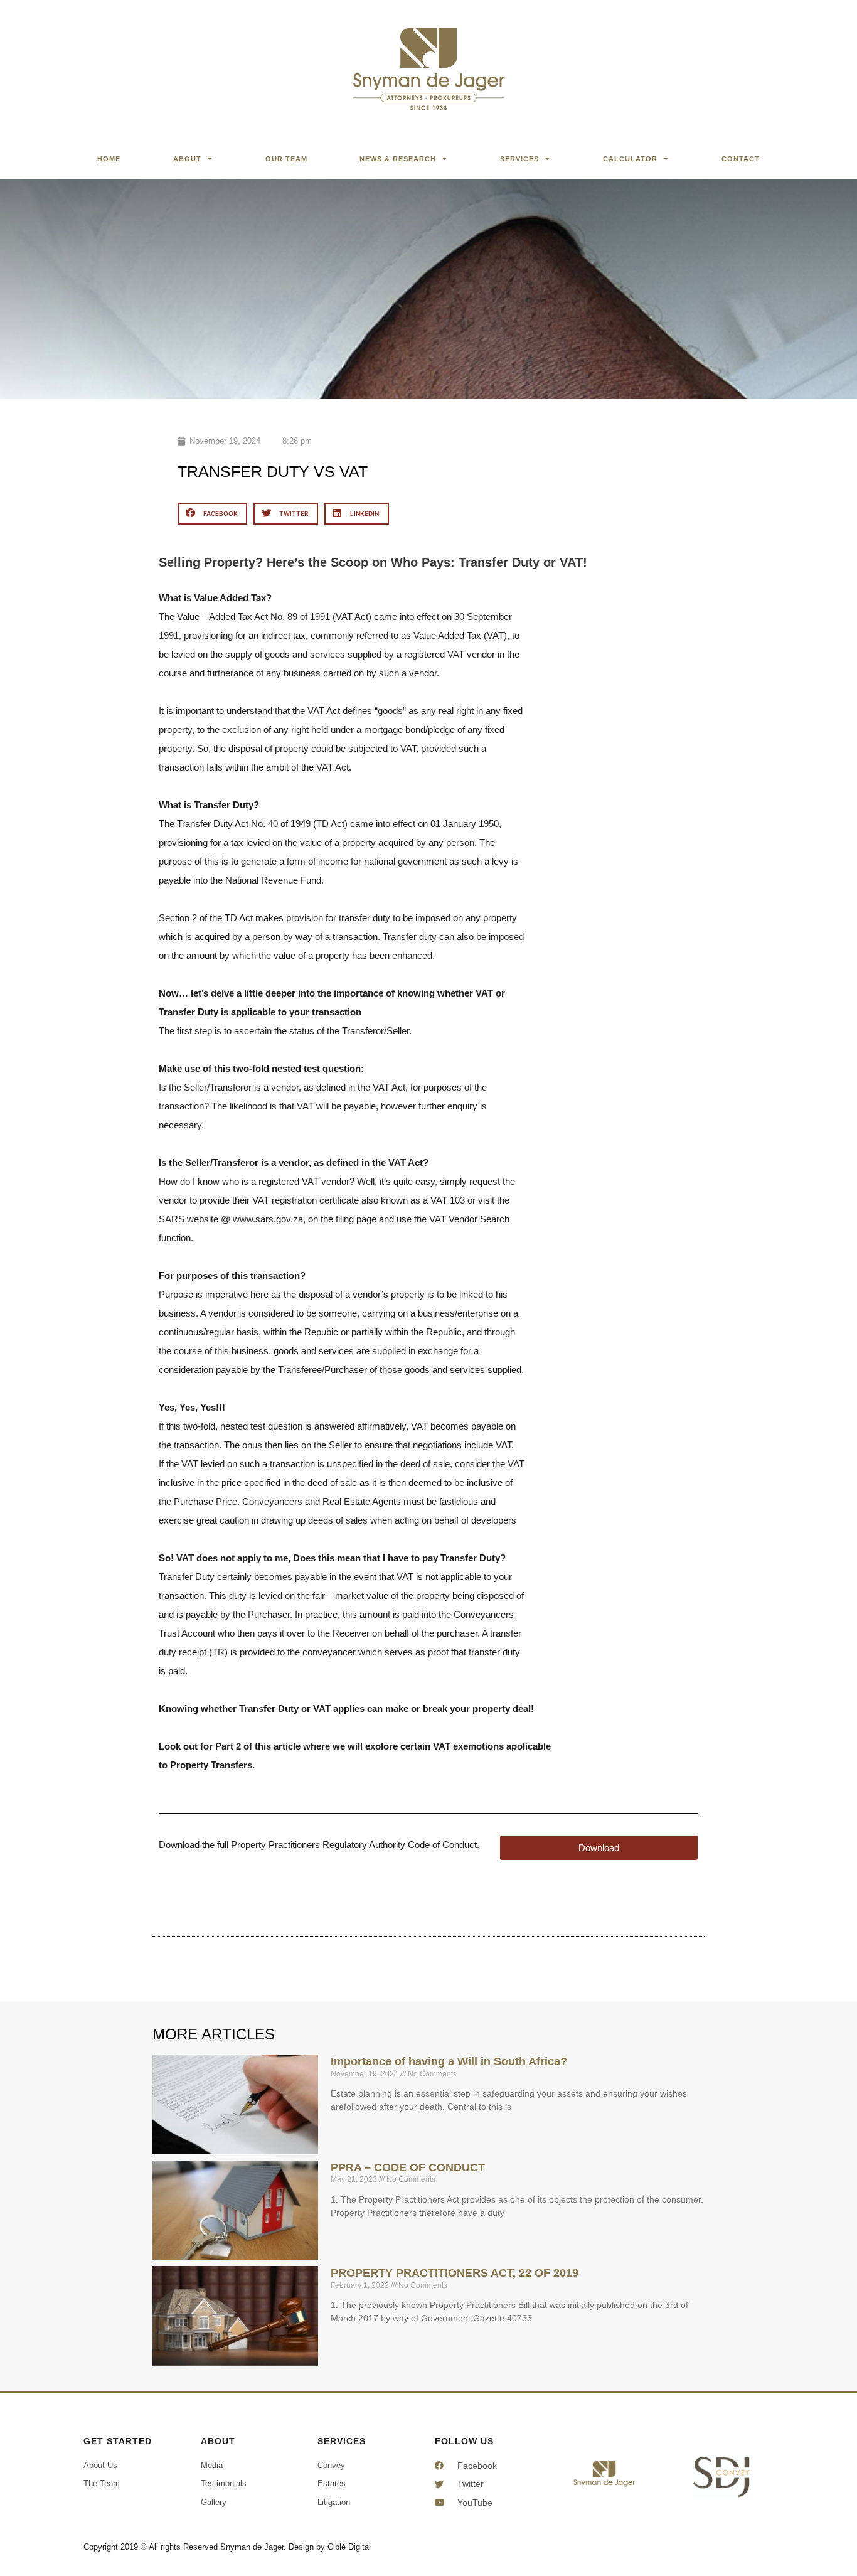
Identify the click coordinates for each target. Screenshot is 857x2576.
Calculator (630, 159)
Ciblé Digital (349, 2547)
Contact (741, 159)
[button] (212, 514)
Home (109, 159)
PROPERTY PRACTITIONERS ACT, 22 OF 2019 (455, 2273)
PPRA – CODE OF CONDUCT (408, 2167)
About (187, 159)
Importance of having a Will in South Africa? (449, 2061)
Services (519, 159)
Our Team (286, 159)
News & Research (398, 159)
